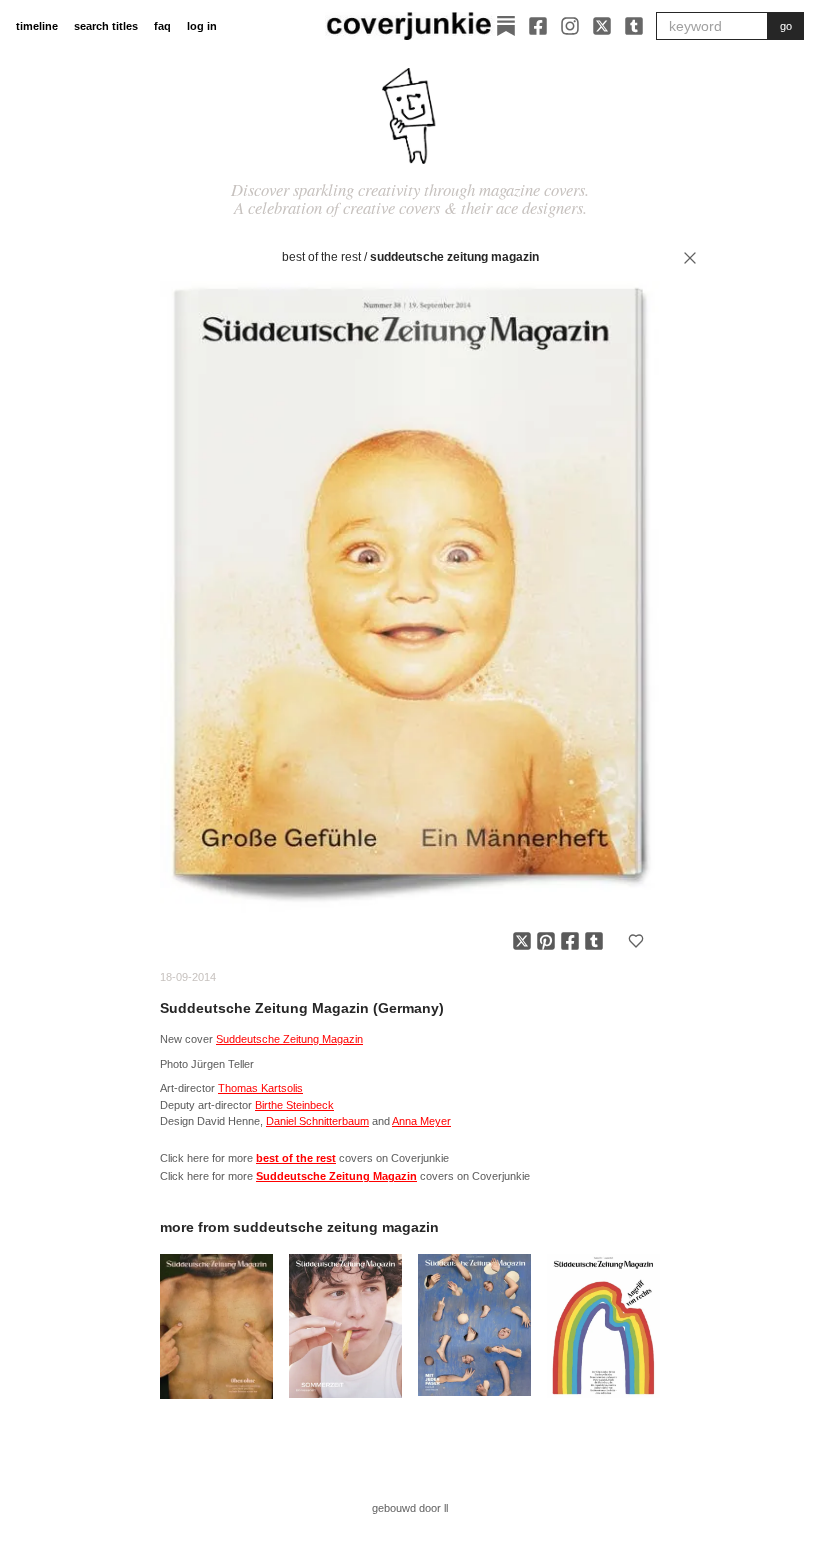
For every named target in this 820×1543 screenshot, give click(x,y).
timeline (37, 26)
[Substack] (506, 26)
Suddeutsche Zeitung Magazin (454, 257)
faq (162, 26)
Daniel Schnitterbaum (317, 1121)
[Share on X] (522, 941)
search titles (106, 26)
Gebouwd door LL (410, 1508)
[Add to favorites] (636, 941)
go (786, 26)
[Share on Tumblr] (594, 941)
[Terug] (690, 258)
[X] (602, 26)
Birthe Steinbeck (294, 1105)
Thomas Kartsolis (260, 1088)
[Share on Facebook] (570, 941)
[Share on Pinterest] (546, 941)
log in (202, 26)
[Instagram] (570, 26)
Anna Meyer (421, 1121)
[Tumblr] (634, 26)
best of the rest (321, 257)
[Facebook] (538, 26)
